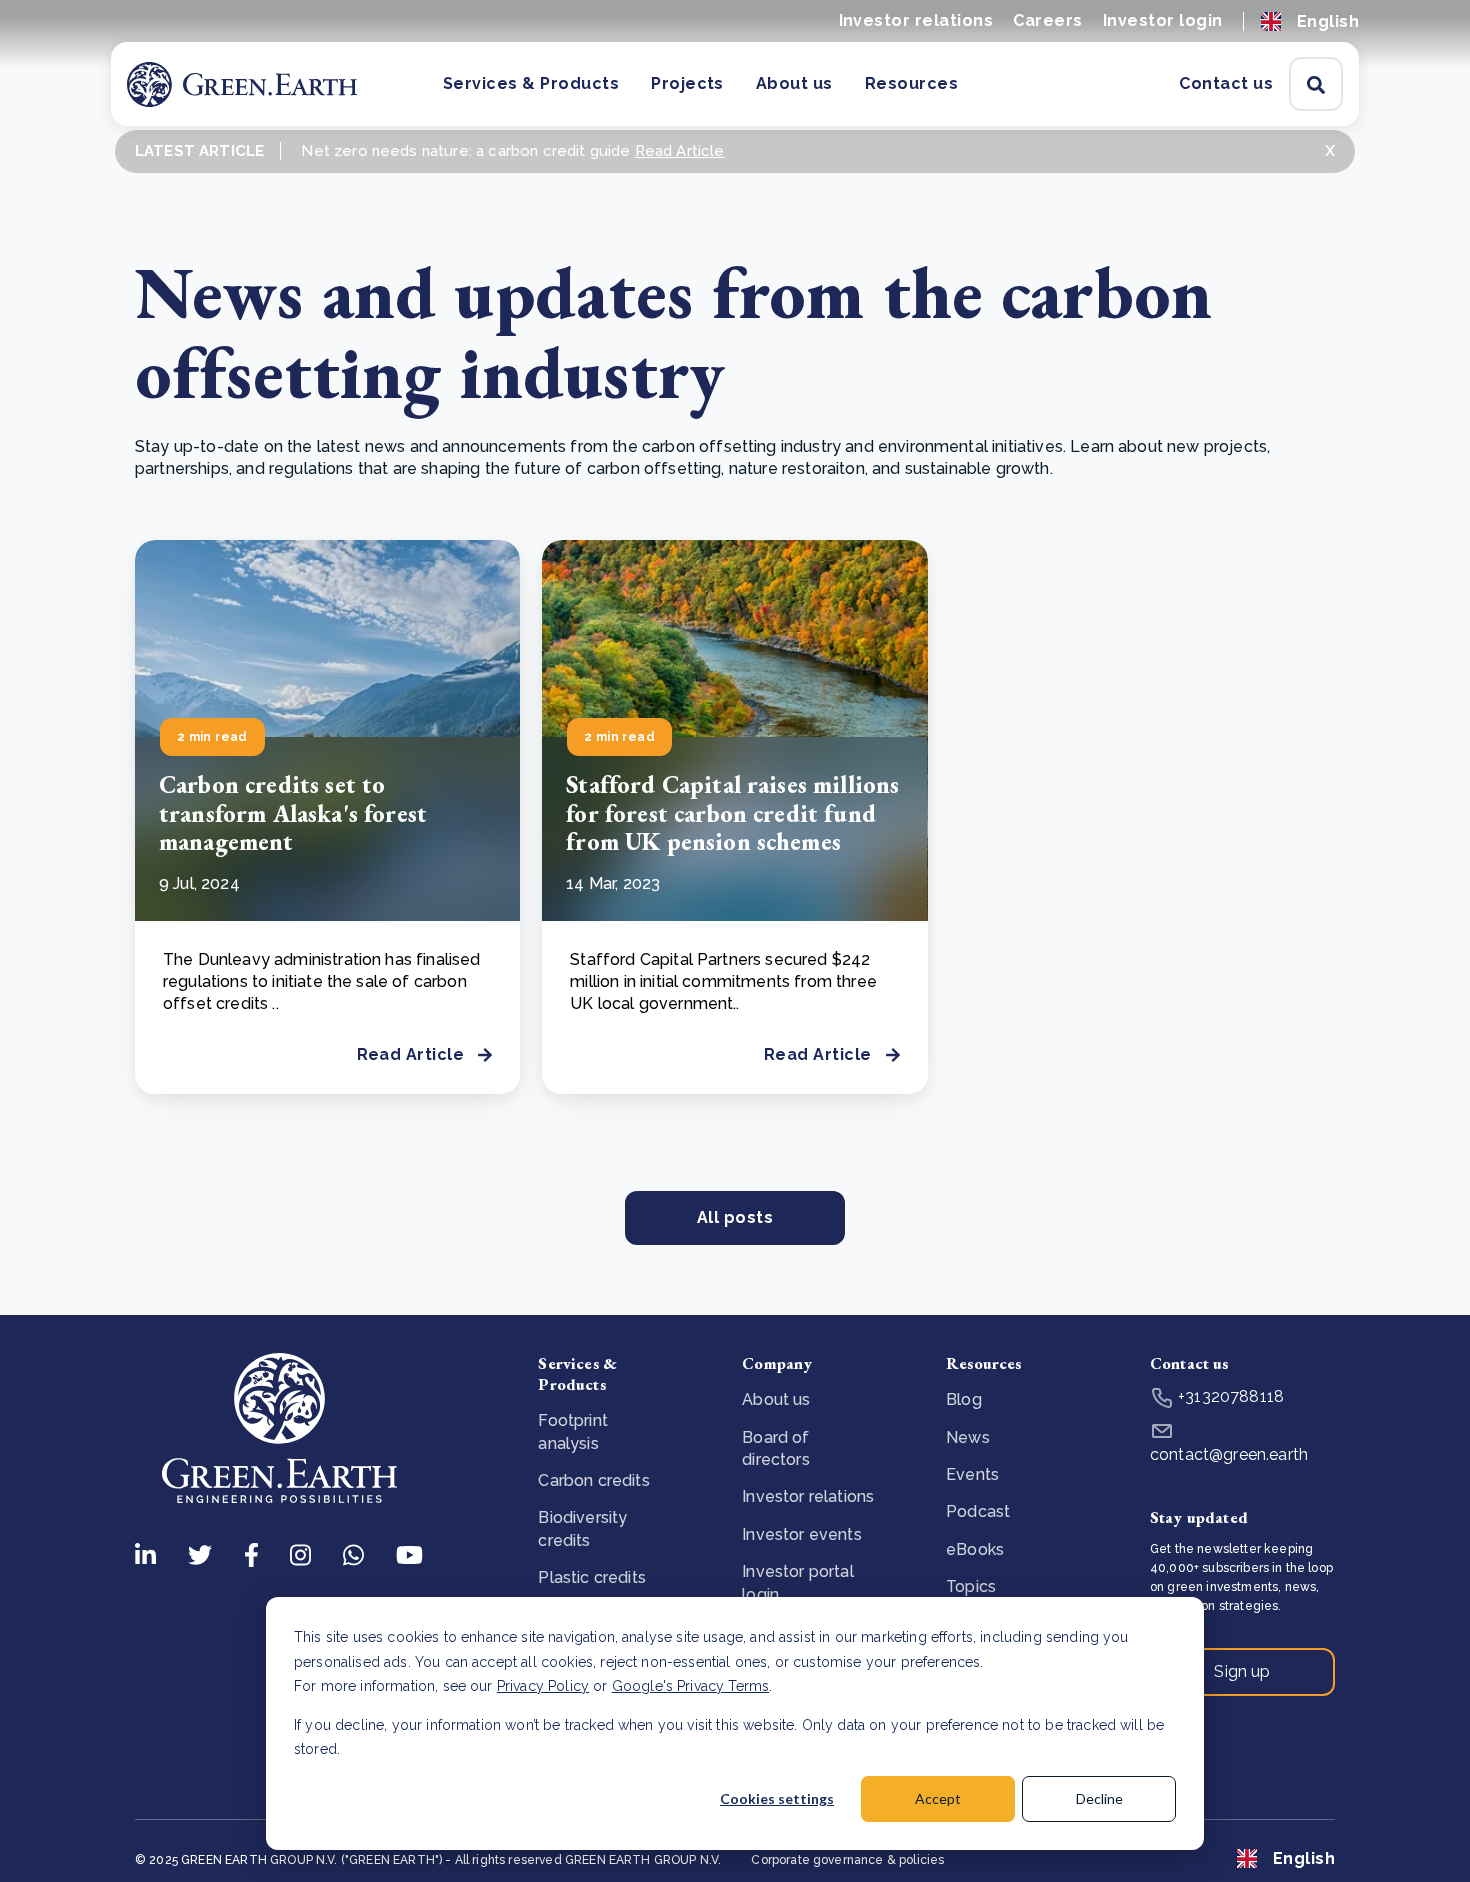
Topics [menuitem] (971, 1586)
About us (794, 83)
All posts (735, 1217)
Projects (687, 83)
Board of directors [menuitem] (775, 1448)
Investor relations (916, 20)
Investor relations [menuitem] (808, 1496)
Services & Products (531, 83)
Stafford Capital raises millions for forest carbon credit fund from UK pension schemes (732, 813)
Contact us (1226, 83)
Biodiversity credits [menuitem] (582, 1528)
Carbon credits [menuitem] (593, 1480)
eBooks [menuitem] (975, 1549)
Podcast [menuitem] (978, 1511)
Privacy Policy (543, 1686)
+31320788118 (1229, 1396)
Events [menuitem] (972, 1474)
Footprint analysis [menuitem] (572, 1431)
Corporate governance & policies (847, 1860)
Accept (938, 1798)
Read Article (680, 151)
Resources (911, 83)
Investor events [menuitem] (801, 1534)
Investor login (1163, 20)
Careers (1047, 20)
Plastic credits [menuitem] (591, 1577)
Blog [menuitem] (964, 1399)
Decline (1099, 1798)
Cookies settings (777, 1798)
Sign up (1242, 1671)
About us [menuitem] (776, 1399)
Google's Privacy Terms (691, 1686)
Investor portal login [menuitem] (797, 1582)
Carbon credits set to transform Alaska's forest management (293, 813)
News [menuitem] (968, 1437)
